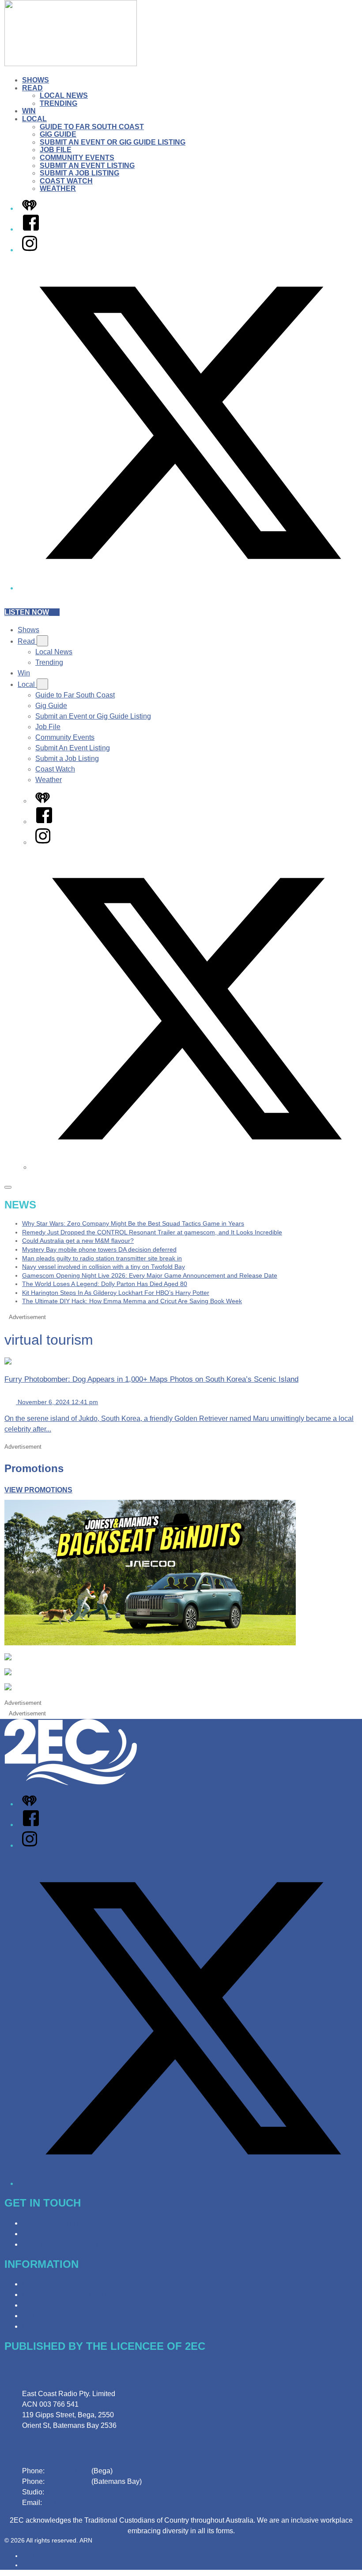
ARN (28, 2556)
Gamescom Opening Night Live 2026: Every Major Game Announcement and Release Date (150, 1275)
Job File (56, 150)
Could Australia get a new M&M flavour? (78, 1241)
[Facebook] (31, 229)
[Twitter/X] (190, 588)
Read (32, 88)
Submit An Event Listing (87, 166)
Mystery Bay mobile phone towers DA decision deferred (99, 1249)
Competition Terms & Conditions (73, 2295)
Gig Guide (58, 134)
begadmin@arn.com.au (80, 2503)
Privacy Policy (44, 2284)
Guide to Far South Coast (92, 127)
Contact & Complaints (56, 2223)
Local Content (44, 2326)
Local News (64, 95)
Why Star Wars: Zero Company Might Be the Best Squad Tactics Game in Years (133, 1223)
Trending (58, 103)
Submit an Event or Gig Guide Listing (113, 142)
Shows (36, 80)
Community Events (77, 158)
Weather (58, 188)
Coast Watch (66, 181)
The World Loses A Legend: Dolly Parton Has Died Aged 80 (105, 1284)
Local (34, 119)
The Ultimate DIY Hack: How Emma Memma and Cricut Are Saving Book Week (132, 1301)
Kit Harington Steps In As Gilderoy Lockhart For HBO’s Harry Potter (116, 1293)
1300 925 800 (68, 2492)
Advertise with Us (49, 2234)
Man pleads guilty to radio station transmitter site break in (102, 1258)
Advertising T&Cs (50, 2305)
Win (29, 111)
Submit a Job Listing (79, 173)
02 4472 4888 (68, 2481)
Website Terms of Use (56, 2316)
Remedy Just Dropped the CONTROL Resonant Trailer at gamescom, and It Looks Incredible (152, 1232)
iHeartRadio (39, 2565)
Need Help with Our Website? (69, 2244)
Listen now (27, 612)
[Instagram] (30, 250)
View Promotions (38, 1490)
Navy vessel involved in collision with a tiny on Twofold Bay (104, 1267)
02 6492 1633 (68, 2471)
